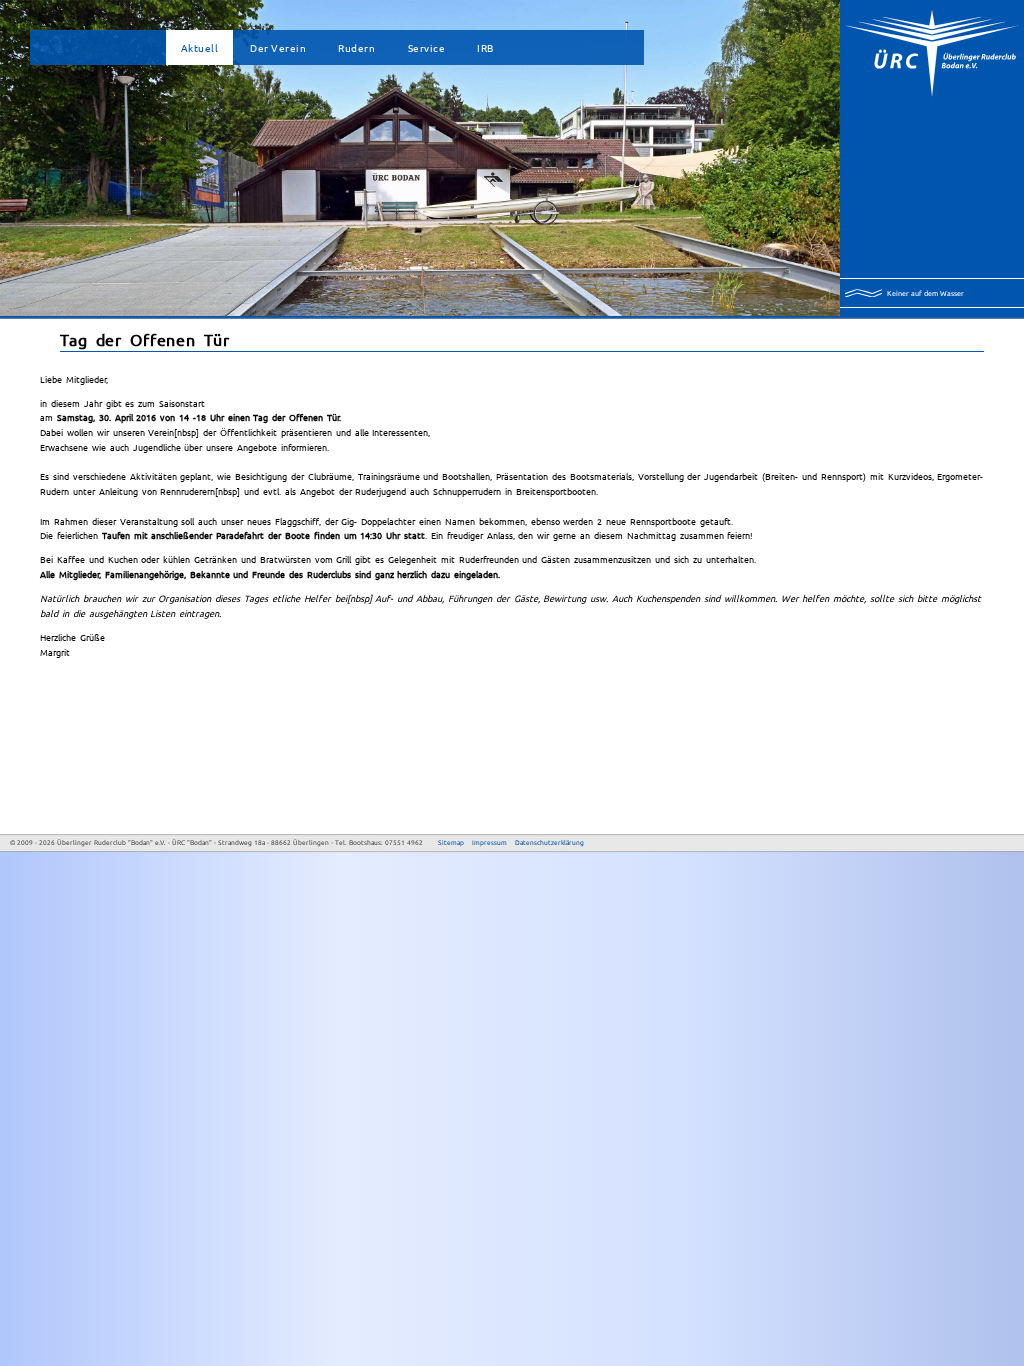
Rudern (356, 47)
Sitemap (451, 842)
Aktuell (200, 47)
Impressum (489, 842)
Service (427, 47)
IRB (485, 47)
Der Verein (278, 47)
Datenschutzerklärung (549, 842)
